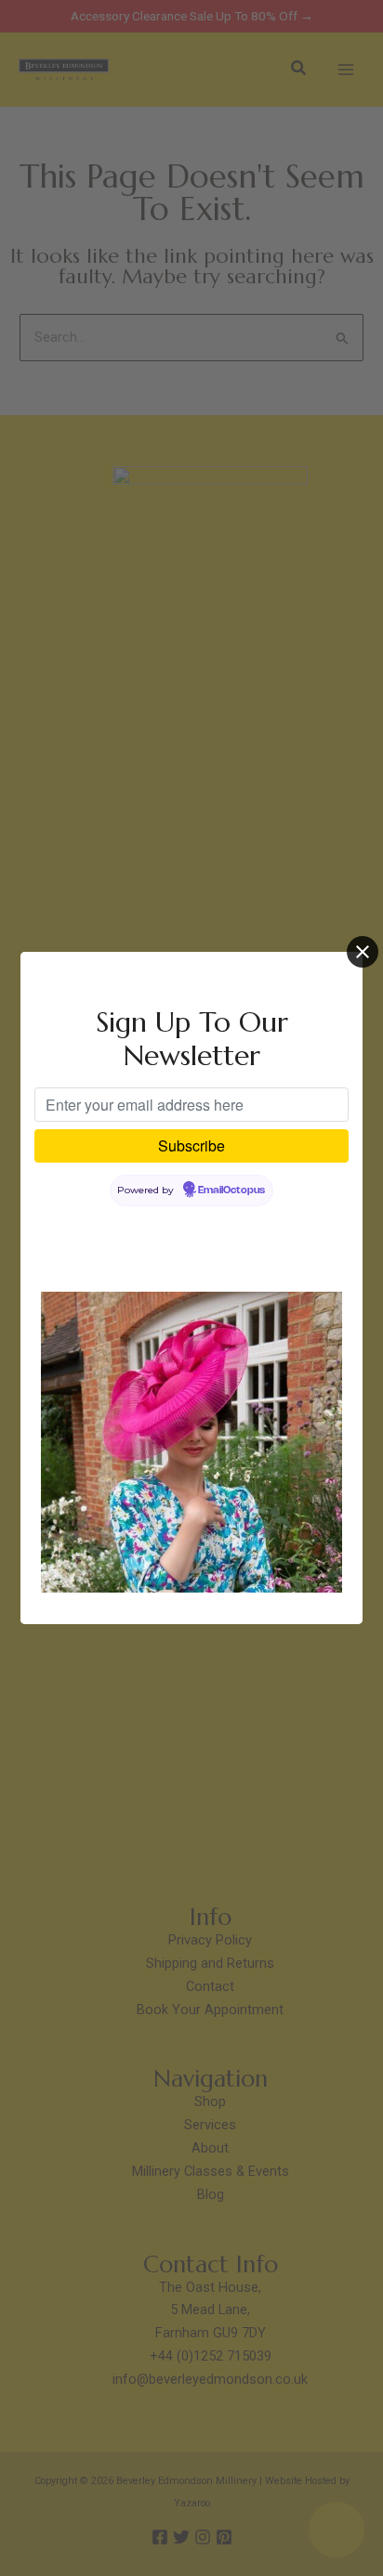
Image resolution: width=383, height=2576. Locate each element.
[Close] (363, 952)
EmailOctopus (231, 1190)
